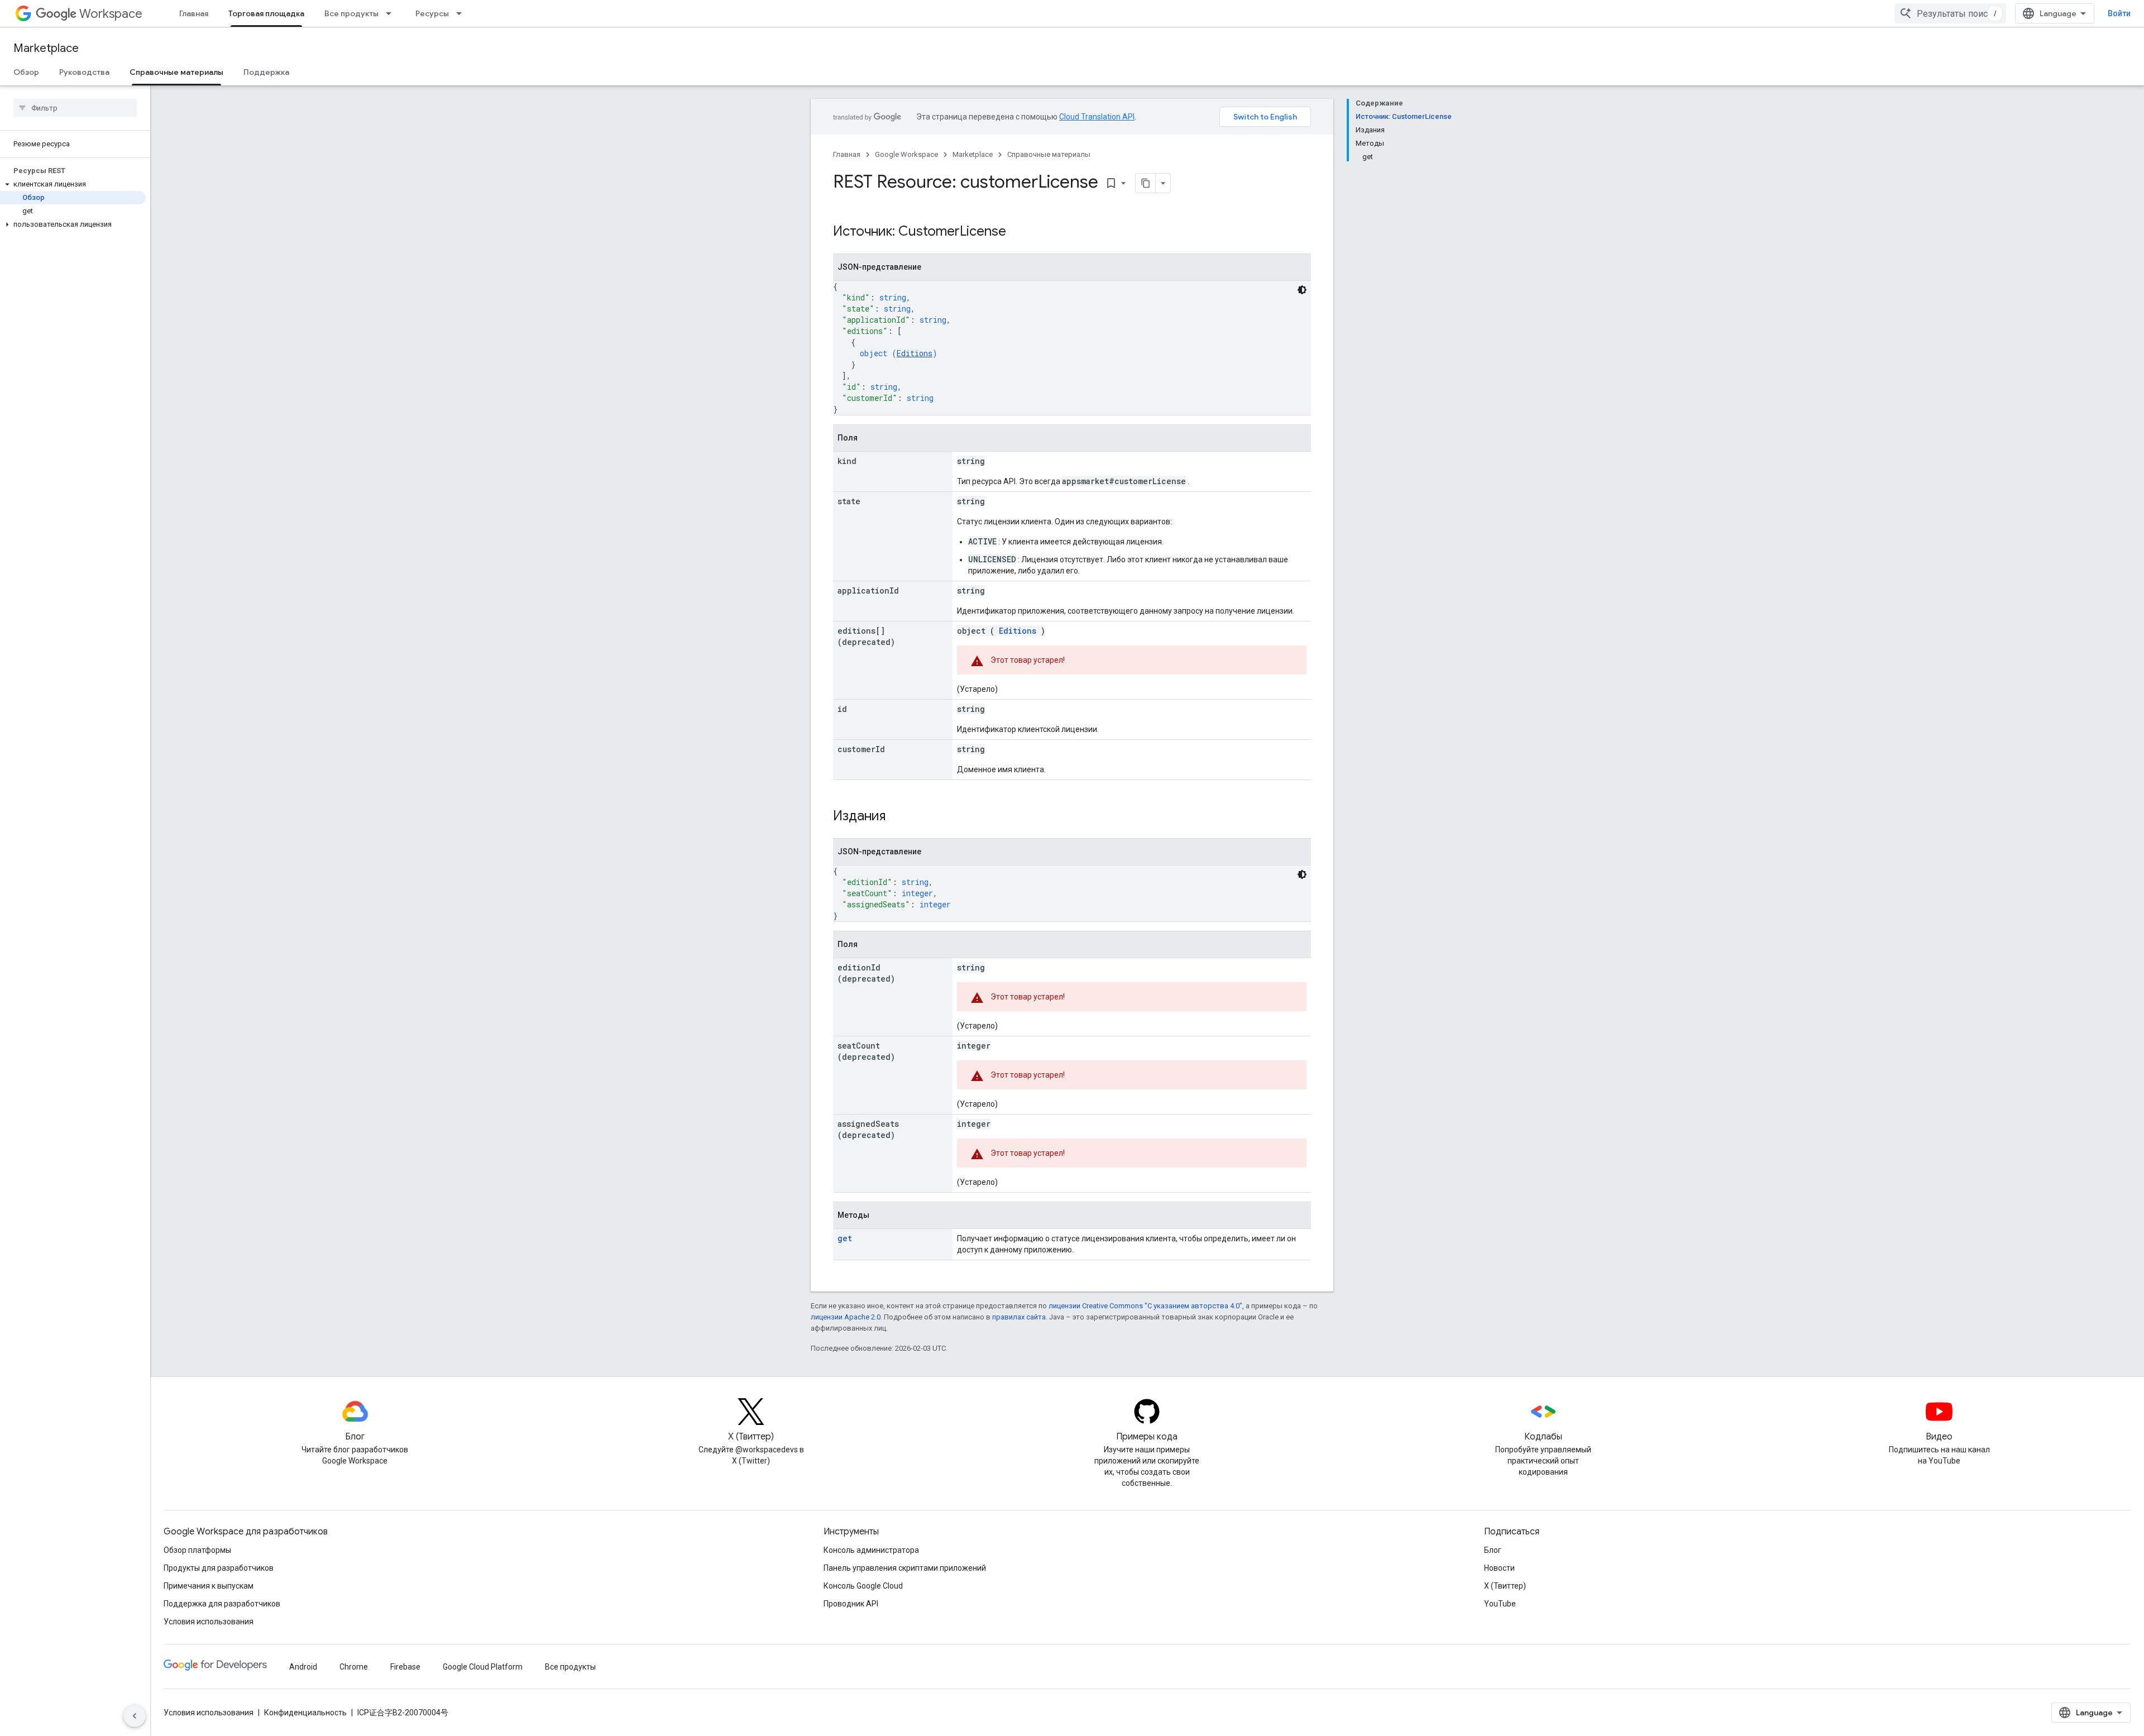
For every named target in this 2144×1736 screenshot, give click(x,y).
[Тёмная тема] (1302, 290)
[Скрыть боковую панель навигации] (135, 1716)
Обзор (26, 72)
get (845, 1238)
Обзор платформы (197, 1550)
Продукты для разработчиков (219, 1568)
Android (303, 1667)
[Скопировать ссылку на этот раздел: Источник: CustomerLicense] (1021, 232)
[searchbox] (75, 108)
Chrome (354, 1667)
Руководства (84, 72)
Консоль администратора (871, 1550)
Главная (194, 13)
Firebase (405, 1667)
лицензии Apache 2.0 (846, 1317)
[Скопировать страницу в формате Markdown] (1146, 183)
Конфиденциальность (305, 1713)
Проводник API (851, 1604)
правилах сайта (1019, 1317)
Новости (1499, 1568)
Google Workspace (906, 154)
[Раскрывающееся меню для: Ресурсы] (462, 13)
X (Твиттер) (1505, 1586)
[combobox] (1950, 13)
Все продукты (351, 13)
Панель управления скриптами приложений (905, 1568)
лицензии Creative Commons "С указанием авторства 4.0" (1145, 1306)
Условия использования (209, 1622)
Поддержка (266, 72)
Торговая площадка (266, 13)
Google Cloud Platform (483, 1667)
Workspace (111, 14)
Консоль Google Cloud (863, 1586)
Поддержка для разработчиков (222, 1604)
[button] (73, 184)
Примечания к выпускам (209, 1586)
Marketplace (46, 48)
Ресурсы (432, 13)
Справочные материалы (176, 72)
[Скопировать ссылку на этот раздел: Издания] (900, 817)
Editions (915, 353)
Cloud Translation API (1097, 117)
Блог (1493, 1550)
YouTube (1500, 1604)
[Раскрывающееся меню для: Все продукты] (392, 13)
